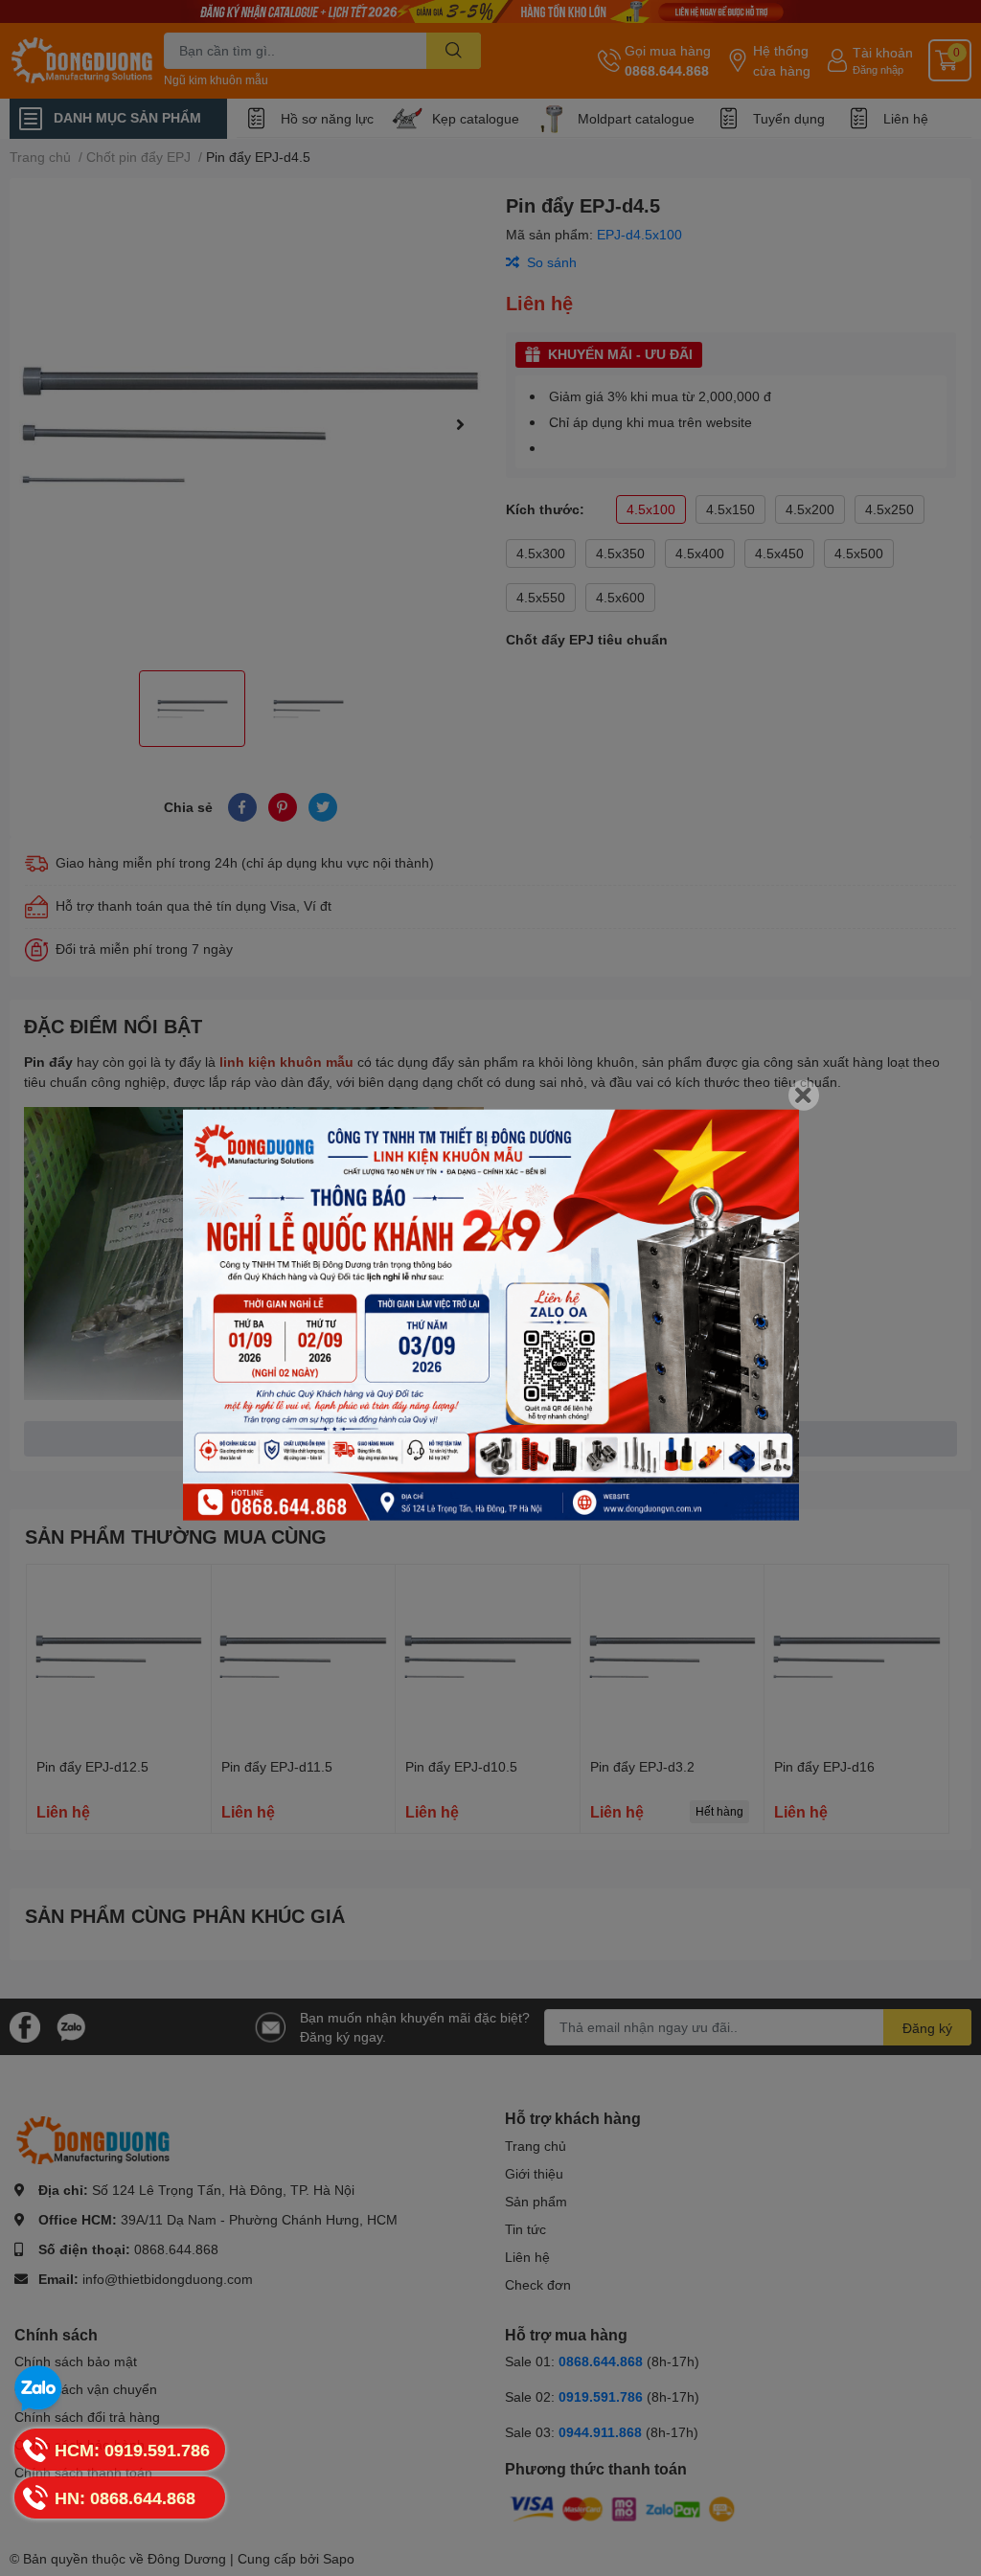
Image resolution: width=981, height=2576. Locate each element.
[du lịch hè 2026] (491, 1315)
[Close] (804, 1096)
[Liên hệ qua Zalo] (38, 2389)
